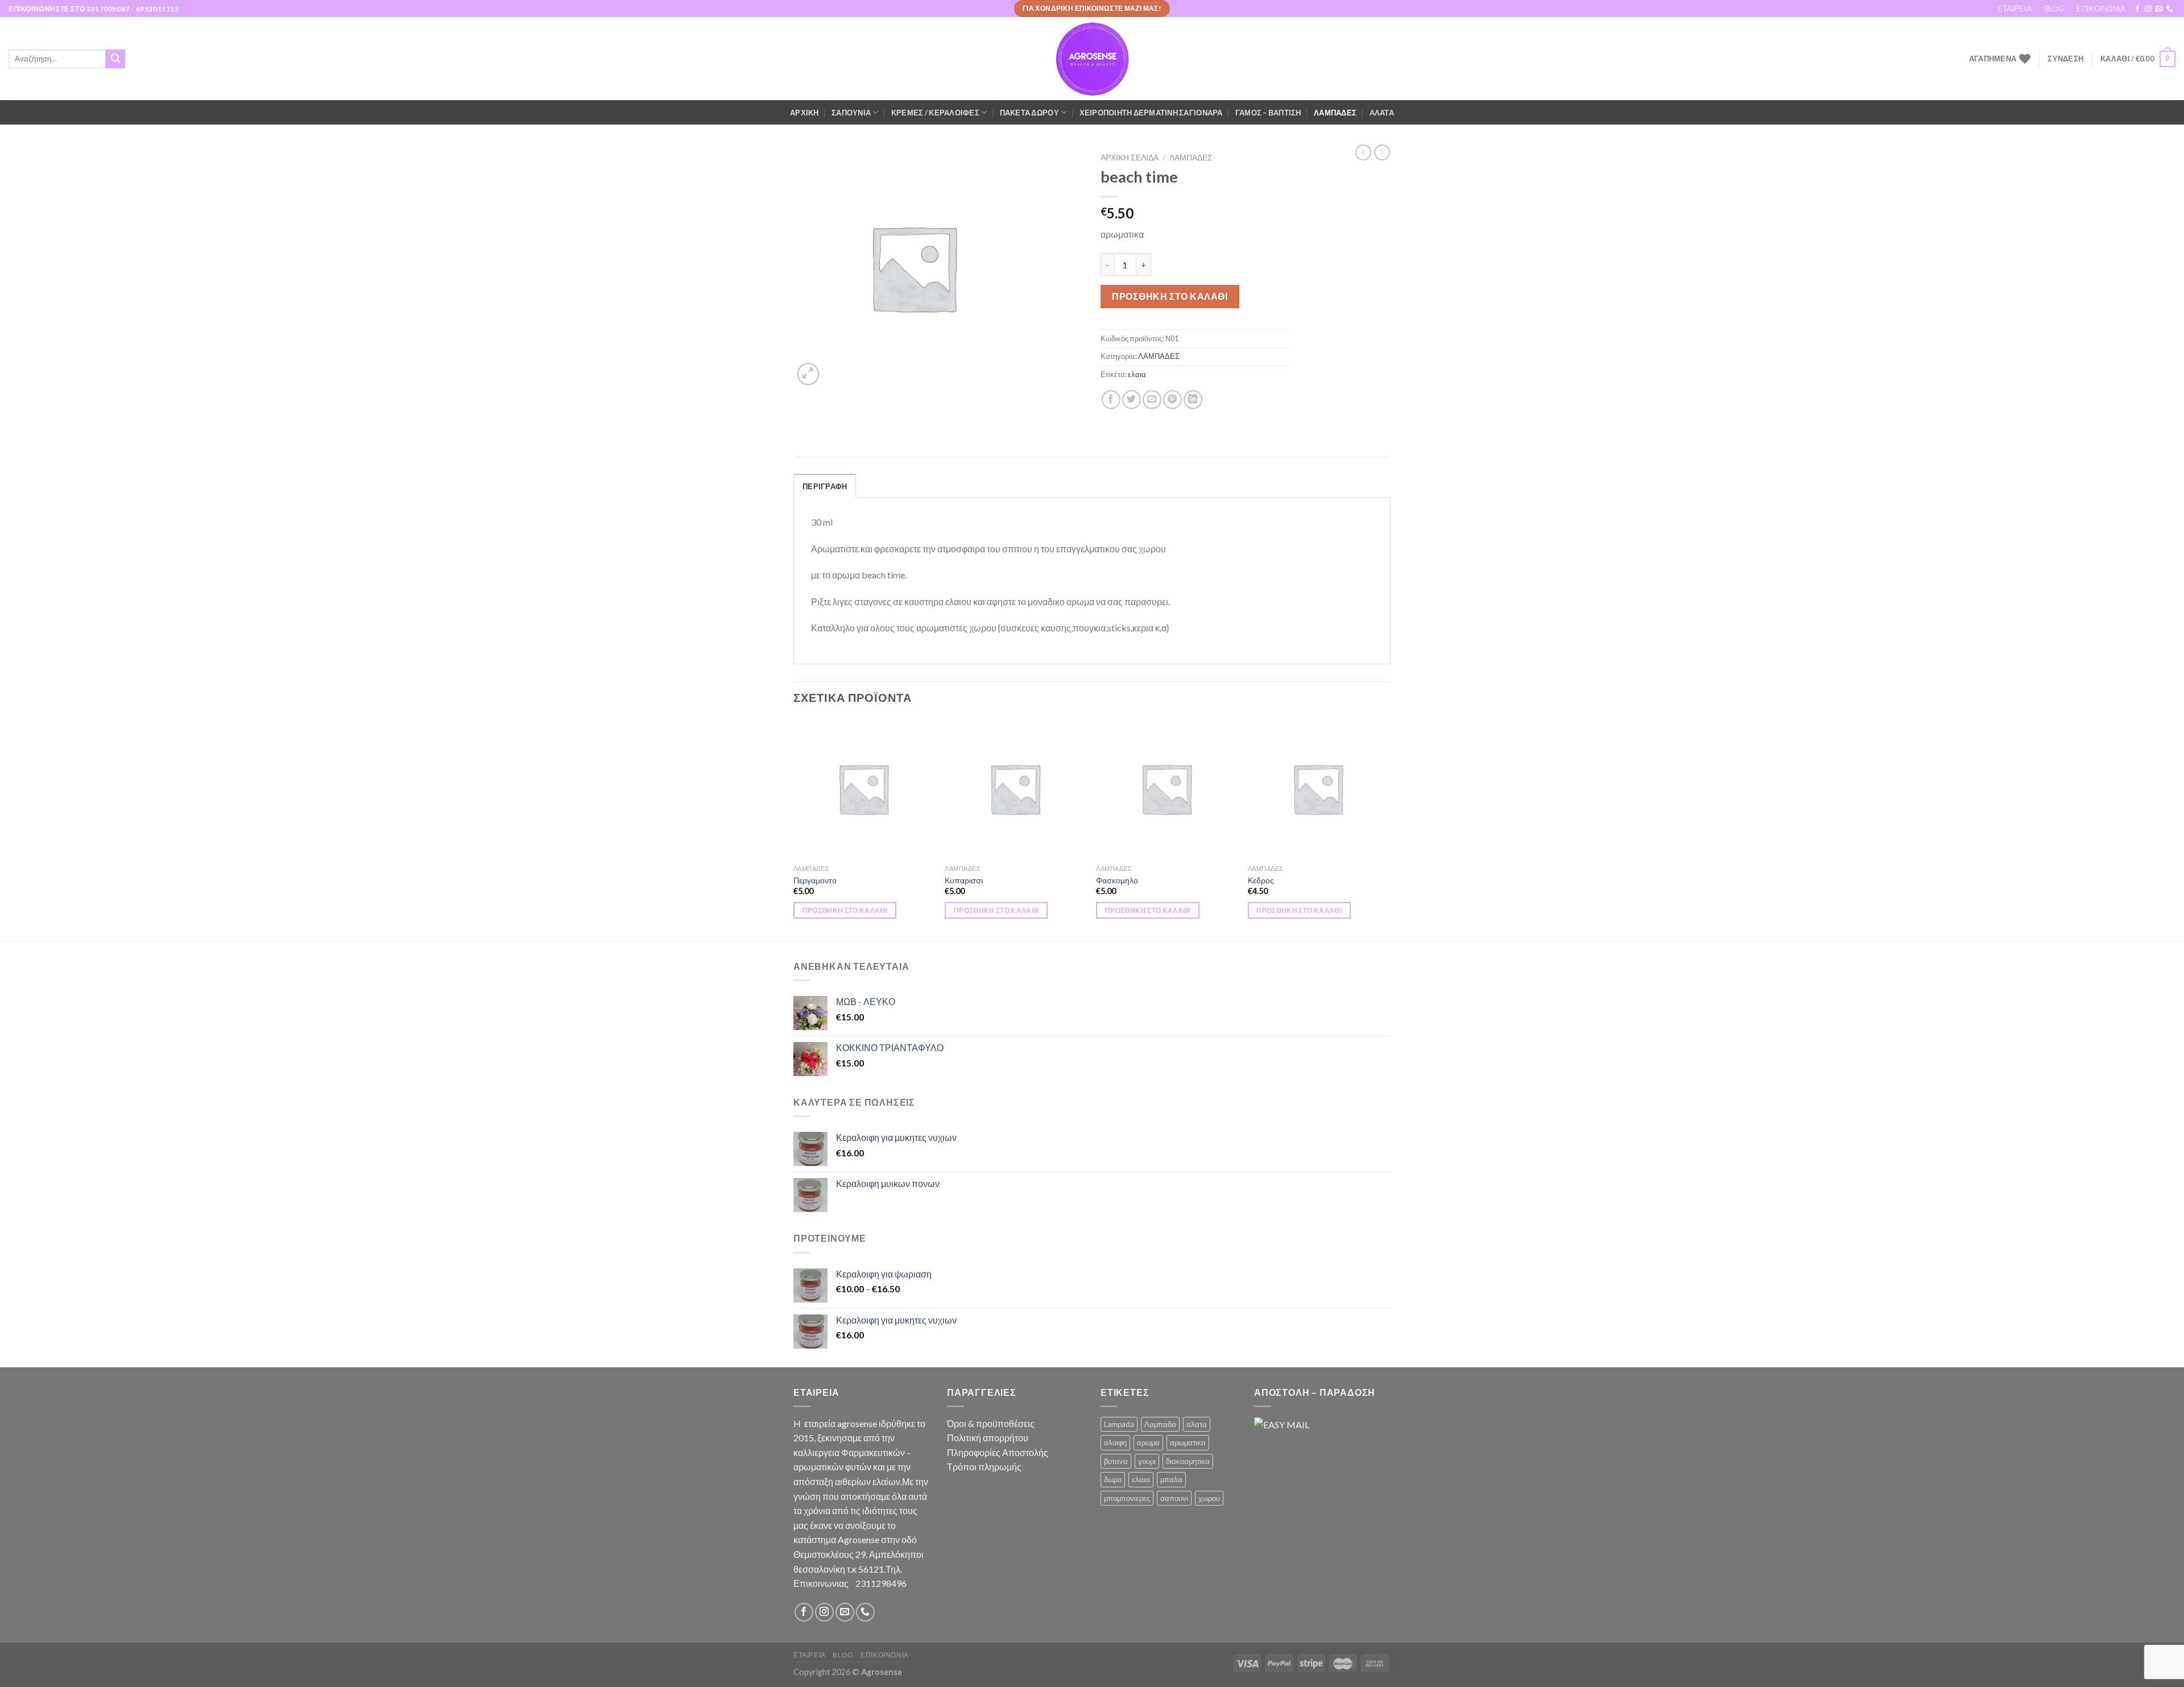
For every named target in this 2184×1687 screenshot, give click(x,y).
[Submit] (115, 59)
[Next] (1387, 829)
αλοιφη (1115, 1442)
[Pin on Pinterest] (1172, 400)
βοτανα (1116, 1461)
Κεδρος (1261, 880)
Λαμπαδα (1160, 1424)
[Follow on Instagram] (2148, 9)
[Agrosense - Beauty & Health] (1092, 59)
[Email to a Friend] (1152, 400)
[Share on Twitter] (1132, 400)
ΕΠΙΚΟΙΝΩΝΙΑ (2101, 9)
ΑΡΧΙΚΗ (804, 113)
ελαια (1137, 374)
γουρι (1147, 1461)
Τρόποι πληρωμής (984, 1467)
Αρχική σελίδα (1130, 158)
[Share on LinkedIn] (1193, 400)
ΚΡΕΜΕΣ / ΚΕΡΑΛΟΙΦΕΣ (935, 113)
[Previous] (794, 829)
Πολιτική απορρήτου (988, 1438)
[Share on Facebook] (1111, 400)
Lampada (1119, 1424)
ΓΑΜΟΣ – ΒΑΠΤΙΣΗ (1268, 113)
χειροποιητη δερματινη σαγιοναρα (1151, 113)
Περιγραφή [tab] (825, 486)
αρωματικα (1188, 1442)
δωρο (1113, 1479)
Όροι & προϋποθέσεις (991, 1423)
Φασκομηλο (1117, 880)
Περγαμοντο (815, 880)
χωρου (1209, 1498)
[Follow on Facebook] (2137, 9)
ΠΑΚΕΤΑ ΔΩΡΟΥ (1029, 113)
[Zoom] (808, 374)
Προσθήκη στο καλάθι (1170, 296)
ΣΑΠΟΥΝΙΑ (851, 113)
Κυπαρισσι (964, 880)
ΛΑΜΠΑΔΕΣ (1335, 113)
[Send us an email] (2159, 9)
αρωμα (1148, 1442)
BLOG (2054, 9)
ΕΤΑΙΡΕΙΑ (2015, 9)
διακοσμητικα (1188, 1461)
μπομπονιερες (1127, 1498)
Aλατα (1382, 113)
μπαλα (1171, 1479)
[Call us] (2170, 9)
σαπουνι (1174, 1498)
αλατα (1197, 1424)
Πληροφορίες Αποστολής (998, 1452)
